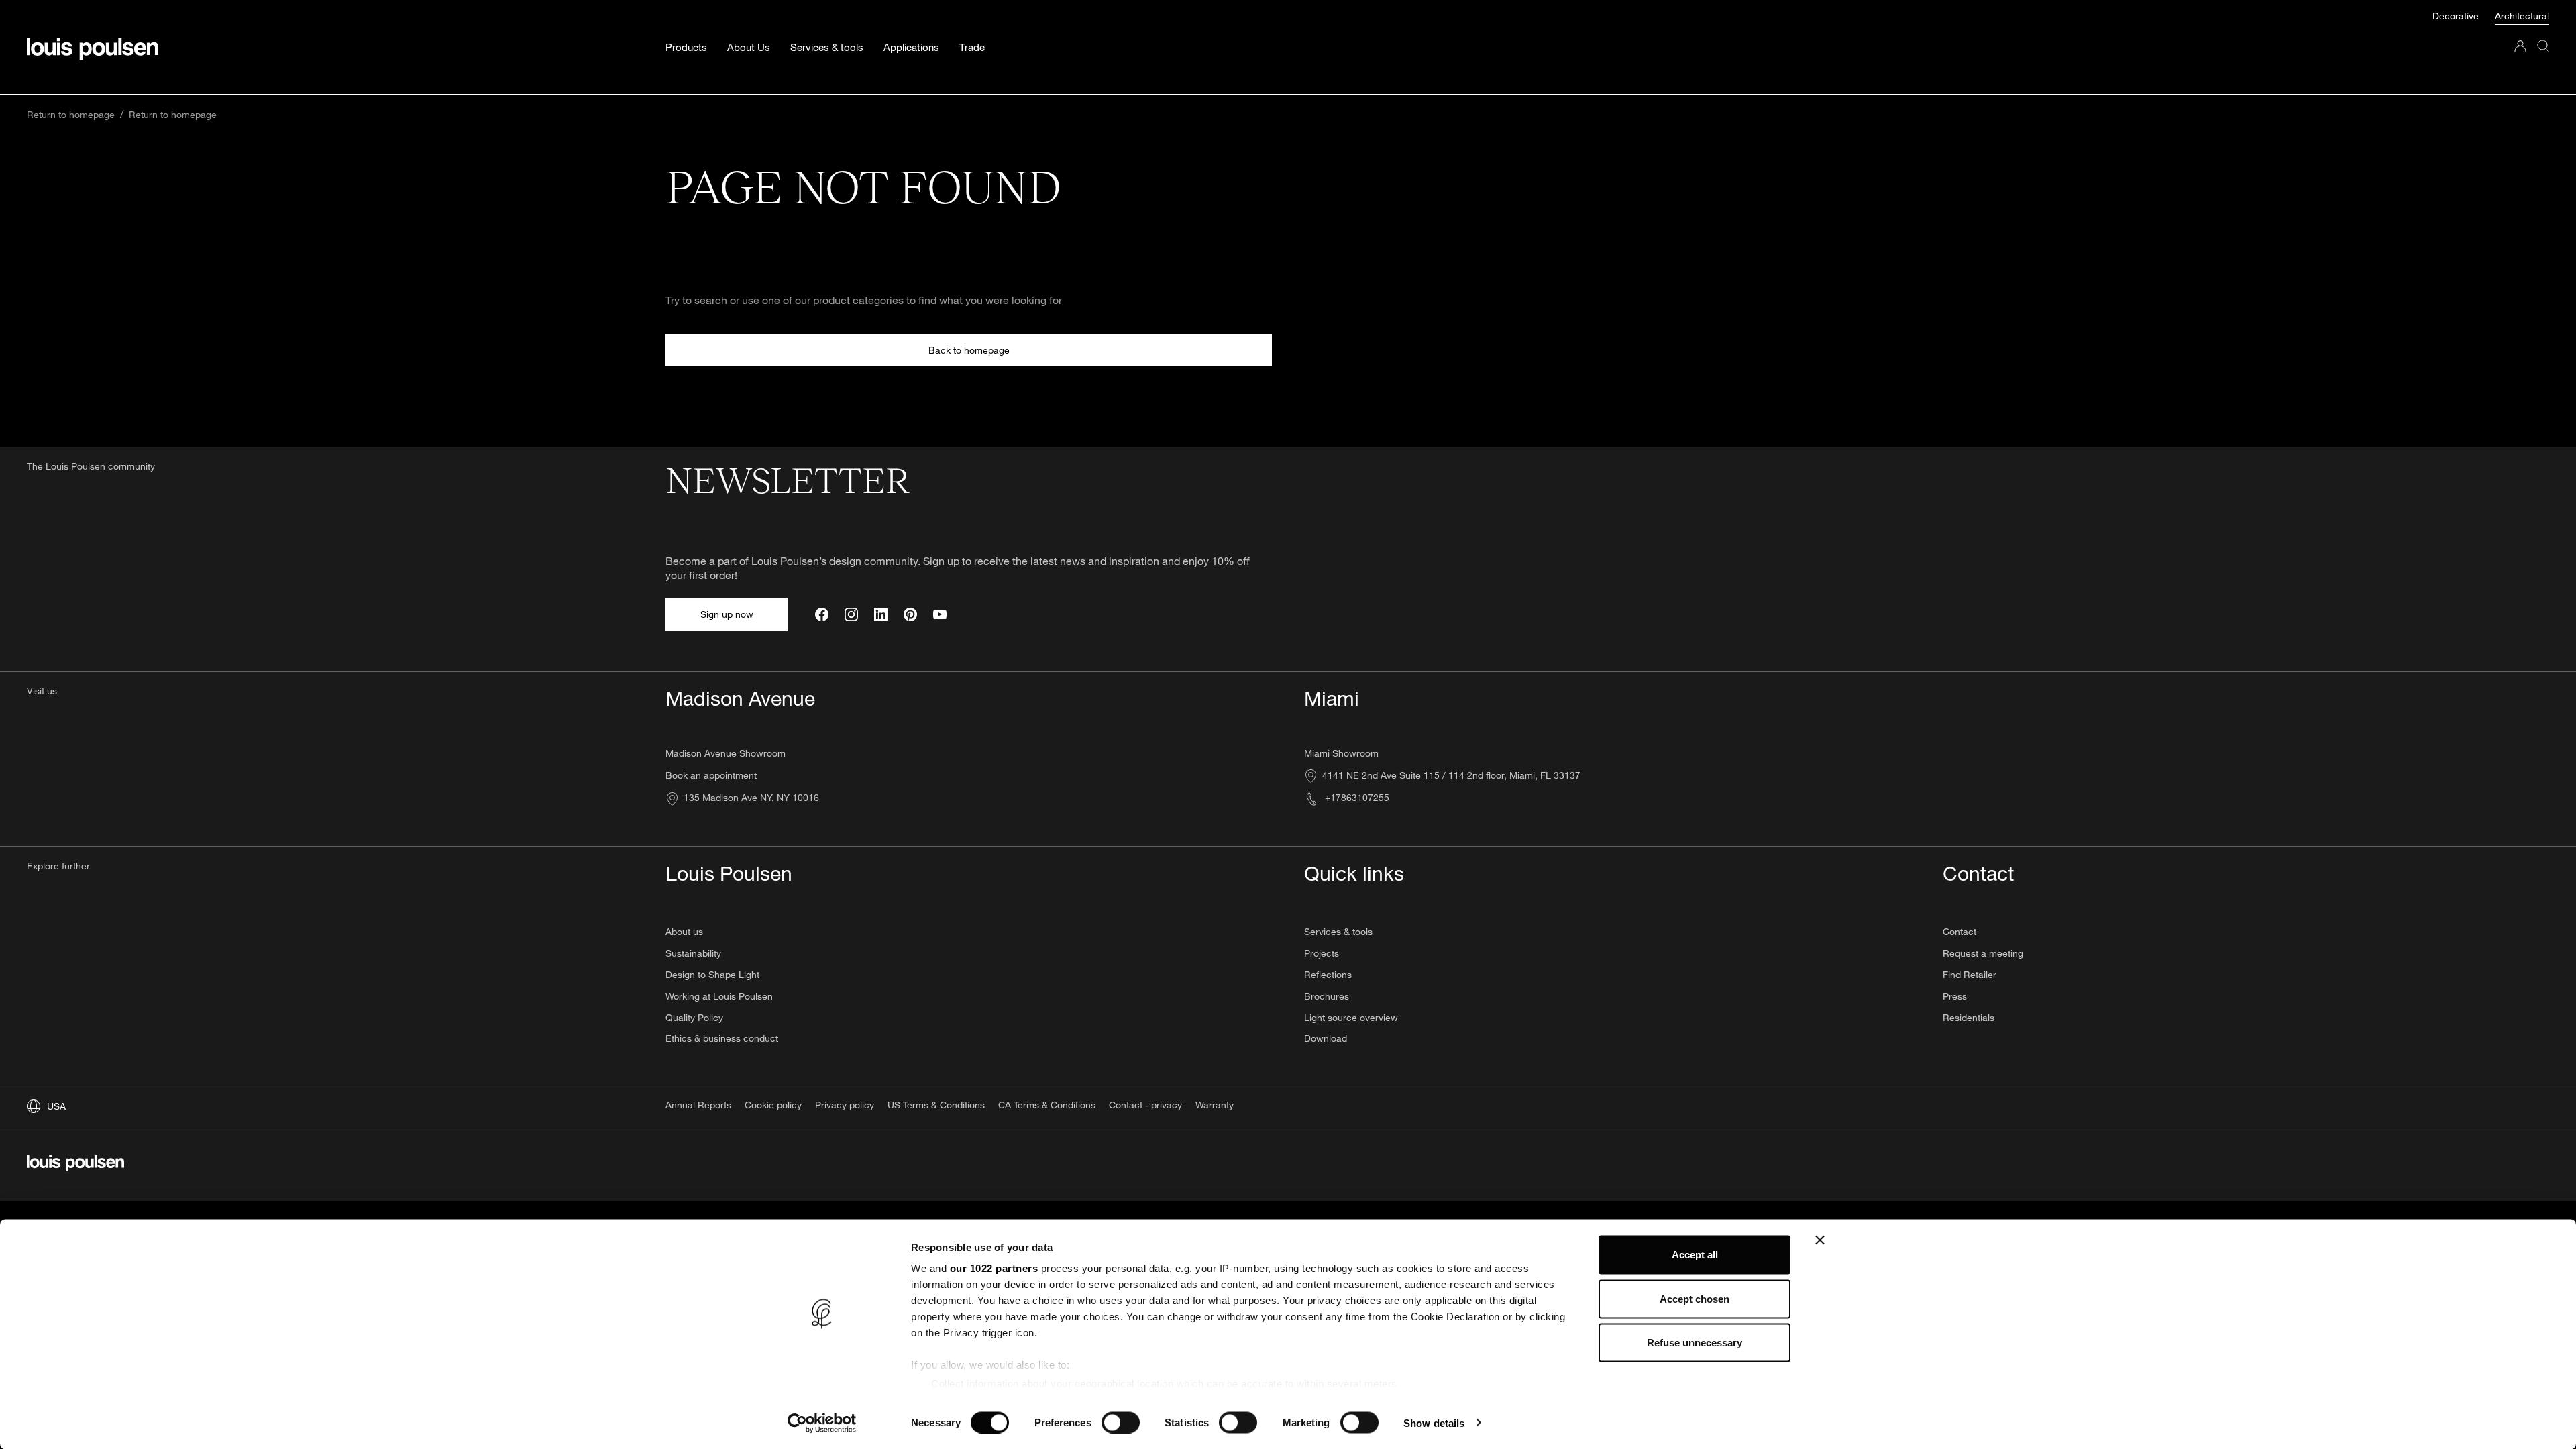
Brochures (1327, 996)
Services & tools (1338, 931)
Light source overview (1351, 1017)
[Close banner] (1820, 1240)
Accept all (1695, 1255)
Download (1326, 1038)
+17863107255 (1356, 797)
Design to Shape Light (712, 974)
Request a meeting (1983, 953)
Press (1955, 996)
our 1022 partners (994, 1268)
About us (684, 931)
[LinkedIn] (881, 614)
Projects (1322, 953)
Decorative (2457, 16)
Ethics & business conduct (722, 1038)
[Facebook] (822, 614)
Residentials (1969, 1017)
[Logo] (93, 49)
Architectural (2522, 16)
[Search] (2543, 59)
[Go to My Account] (2520, 59)
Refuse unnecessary (1695, 1343)
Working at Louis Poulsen (719, 996)
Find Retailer (1970, 974)
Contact (1960, 931)
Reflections (1328, 974)
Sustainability (693, 953)
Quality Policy (694, 1017)
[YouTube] (940, 614)
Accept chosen (1695, 1298)
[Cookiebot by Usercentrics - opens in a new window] (822, 1423)
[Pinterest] (910, 614)
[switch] (1121, 1422)
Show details (1434, 1423)
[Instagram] (851, 614)
